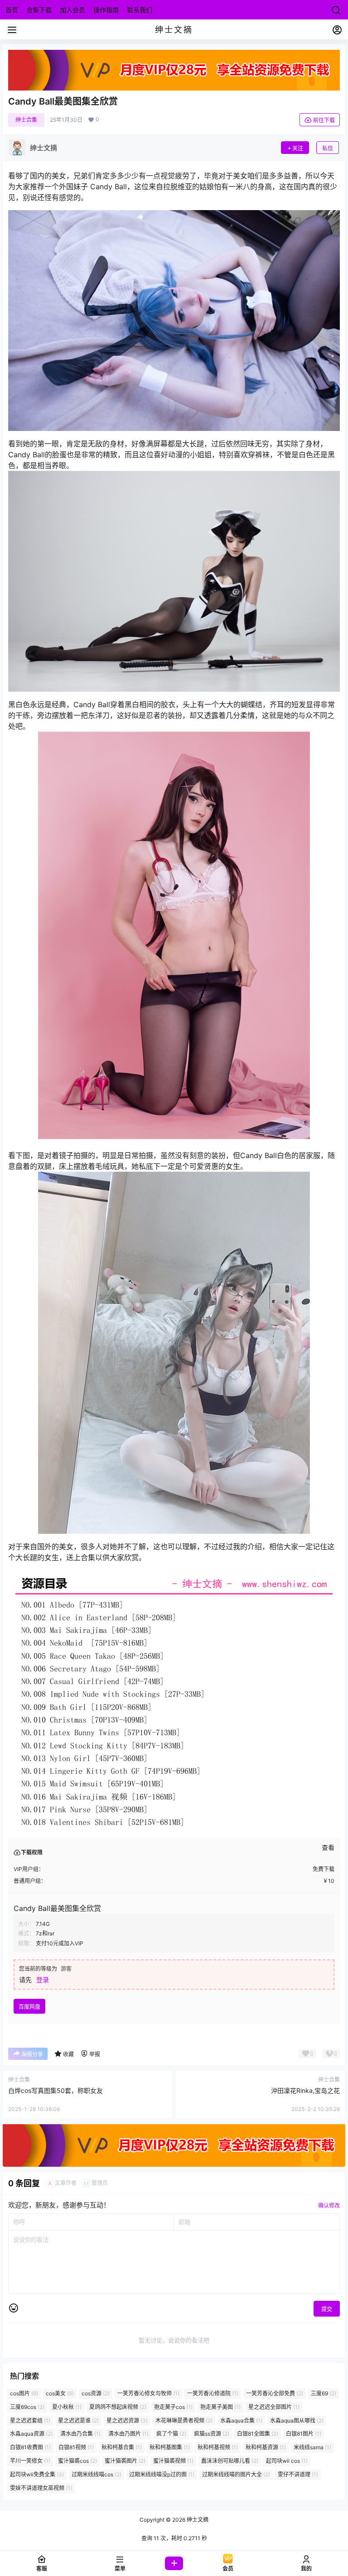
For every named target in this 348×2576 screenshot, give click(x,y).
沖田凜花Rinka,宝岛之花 (305, 2090)
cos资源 (96, 2393)
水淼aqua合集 (241, 2420)
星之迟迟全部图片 (274, 2407)
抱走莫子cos (173, 2407)
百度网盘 (29, 2007)
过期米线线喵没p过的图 (162, 2474)
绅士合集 (26, 120)
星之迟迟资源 (127, 2420)
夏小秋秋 (67, 2407)
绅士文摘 (197, 2520)
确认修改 (329, 2205)
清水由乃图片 (128, 2434)
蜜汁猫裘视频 (173, 2461)
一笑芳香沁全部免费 (275, 2393)
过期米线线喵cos (97, 2474)
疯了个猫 (171, 2434)
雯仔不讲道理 (298, 2474)
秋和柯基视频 (218, 2447)
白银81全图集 (258, 2434)
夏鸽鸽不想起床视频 (118, 2407)
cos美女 (60, 2393)
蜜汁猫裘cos (77, 2461)
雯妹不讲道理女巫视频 (41, 2488)
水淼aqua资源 (31, 2434)
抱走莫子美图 (220, 2407)
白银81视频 (76, 2447)
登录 (43, 1980)
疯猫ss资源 (212, 2434)
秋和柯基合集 (122, 2447)
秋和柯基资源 (266, 2447)
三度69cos (27, 2407)
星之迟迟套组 (30, 2420)
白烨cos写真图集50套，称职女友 (56, 2090)
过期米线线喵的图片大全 (236, 2474)
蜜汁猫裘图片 (125, 2461)
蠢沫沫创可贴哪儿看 (230, 2461)
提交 (327, 2309)
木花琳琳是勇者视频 (184, 2420)
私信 (328, 148)
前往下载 (324, 120)
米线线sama (312, 2447)
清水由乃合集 (80, 2434)
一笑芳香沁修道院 (213, 2393)
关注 (298, 148)
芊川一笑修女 (30, 2461)
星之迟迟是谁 (78, 2420)
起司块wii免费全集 (37, 2474)
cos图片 (24, 2393)
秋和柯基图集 (170, 2447)
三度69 (324, 2393)
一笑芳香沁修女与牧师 (148, 2393)
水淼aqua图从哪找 (297, 2420)
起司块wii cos (287, 2461)
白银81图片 (304, 2434)
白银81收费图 (30, 2447)
